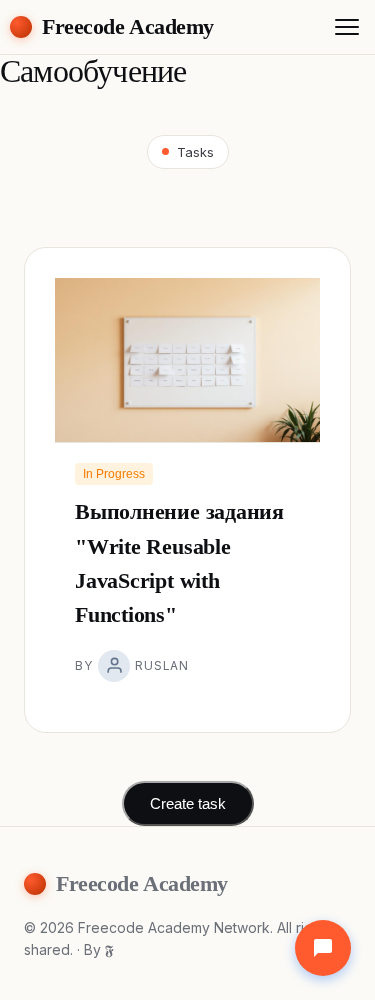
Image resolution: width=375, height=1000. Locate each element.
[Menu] (347, 27)
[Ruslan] (114, 666)
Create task (188, 803)
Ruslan (161, 665)
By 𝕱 (99, 949)
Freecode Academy (128, 26)
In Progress (114, 474)
